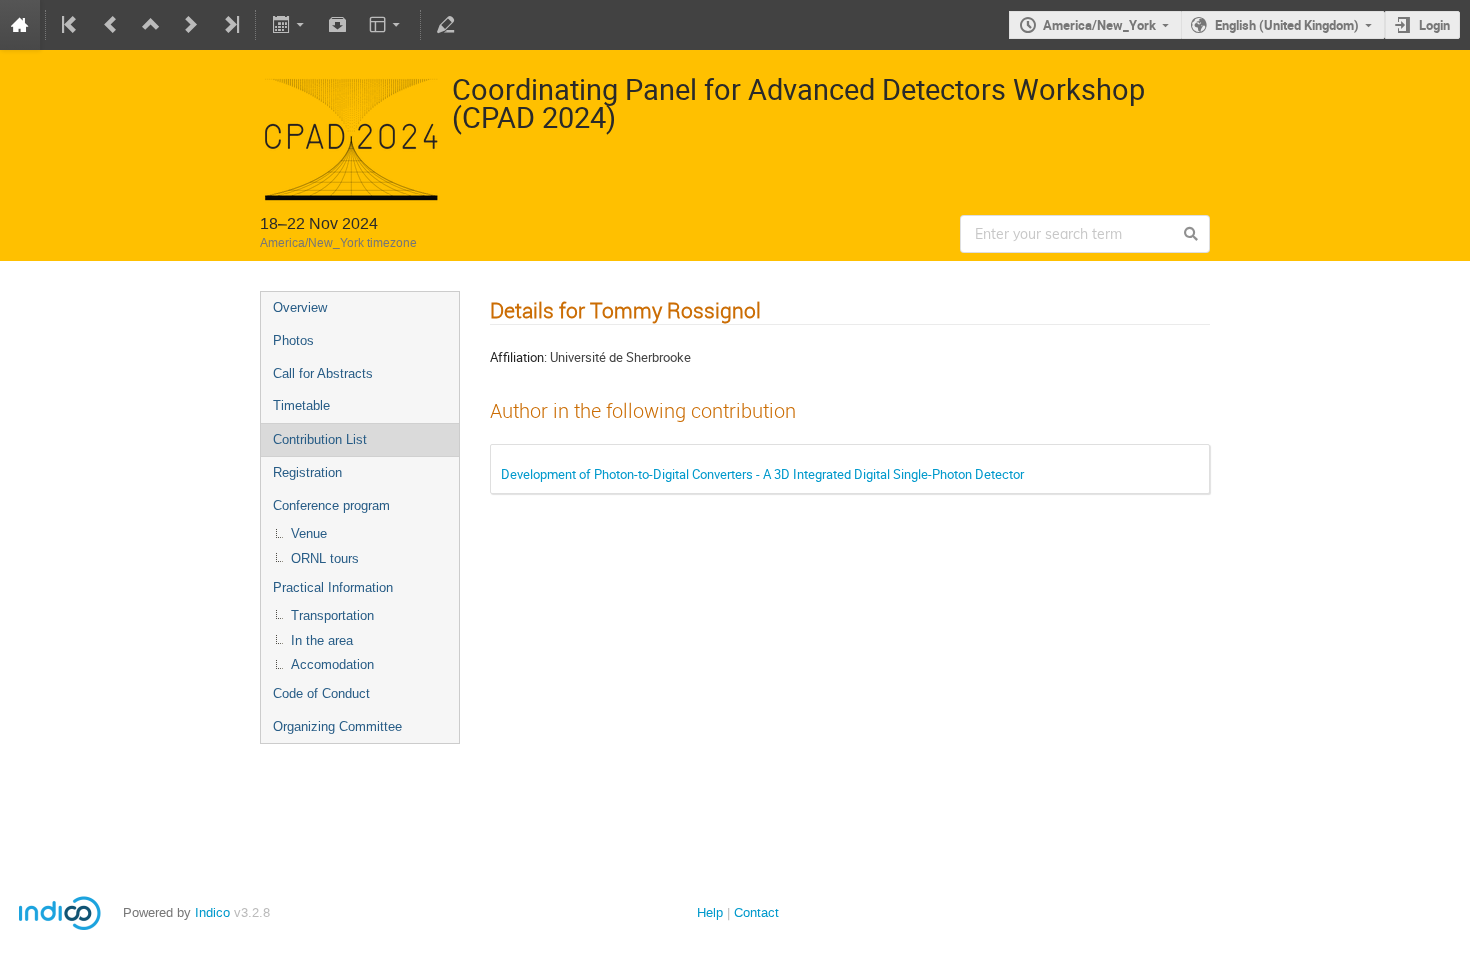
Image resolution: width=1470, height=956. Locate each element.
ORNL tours (325, 558)
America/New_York (1099, 25)
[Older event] (111, 25)
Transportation (332, 615)
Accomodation (332, 664)
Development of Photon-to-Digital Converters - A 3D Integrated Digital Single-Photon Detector (762, 474)
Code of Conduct (321, 693)
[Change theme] (386, 25)
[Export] (289, 25)
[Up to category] (151, 25)
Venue (309, 533)
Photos (293, 340)
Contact (756, 912)
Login (1434, 25)
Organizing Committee (337, 726)
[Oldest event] (71, 25)
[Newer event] (191, 25)
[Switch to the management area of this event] (446, 25)
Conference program (331, 505)
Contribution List (320, 439)
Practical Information (333, 587)
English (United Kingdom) (1287, 25)
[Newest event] (230, 25)
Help (710, 912)
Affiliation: (518, 357)
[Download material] (338, 25)
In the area (322, 640)
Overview (300, 307)
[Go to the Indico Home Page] (20, 25)
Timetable (301, 405)
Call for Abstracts (323, 373)
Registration (307, 472)
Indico (212, 912)
